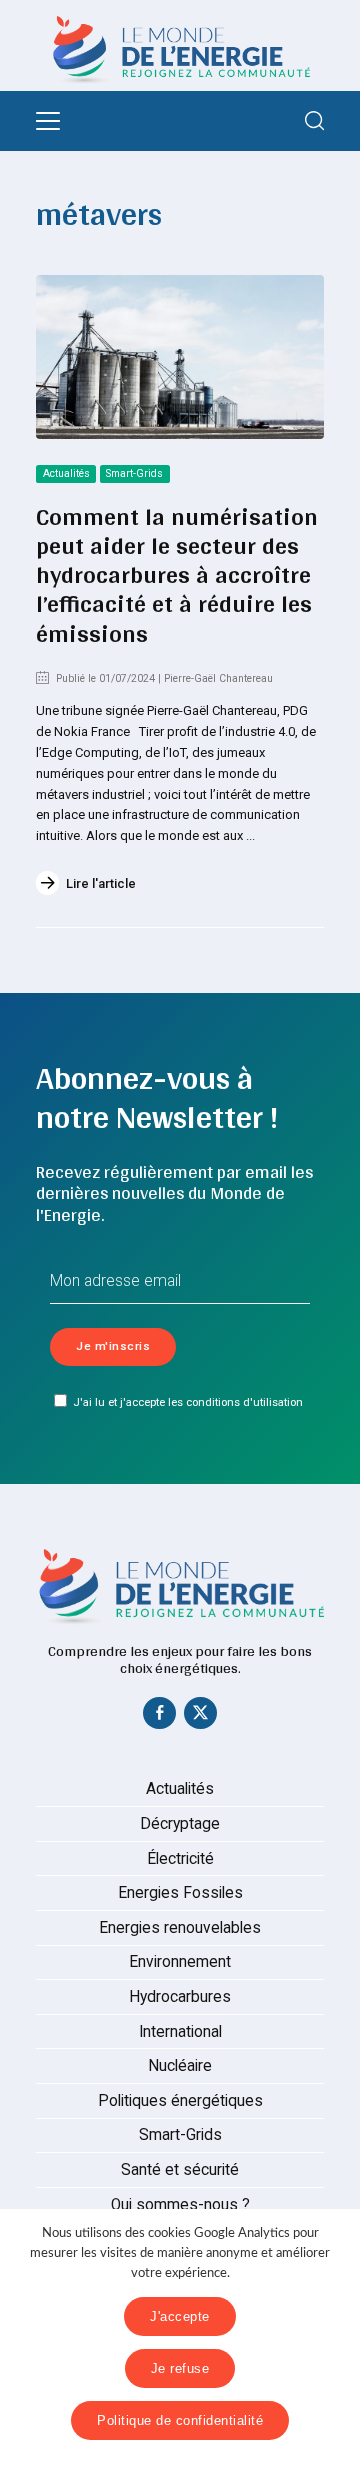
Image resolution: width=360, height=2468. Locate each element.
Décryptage (180, 1824)
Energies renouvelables (180, 1928)
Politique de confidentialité (180, 2420)
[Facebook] (160, 1717)
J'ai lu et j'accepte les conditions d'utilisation (188, 1402)
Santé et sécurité (180, 2170)
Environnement (180, 1962)
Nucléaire (180, 2066)
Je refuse (180, 2368)
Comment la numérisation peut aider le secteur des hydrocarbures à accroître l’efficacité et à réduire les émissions (177, 574)
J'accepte (180, 2316)
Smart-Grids (134, 473)
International (180, 2032)
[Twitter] (201, 1717)
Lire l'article (101, 883)
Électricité (180, 1859)
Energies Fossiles (180, 1893)
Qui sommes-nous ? (180, 2205)
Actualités (66, 473)
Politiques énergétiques (180, 2101)
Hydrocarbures (180, 1997)
